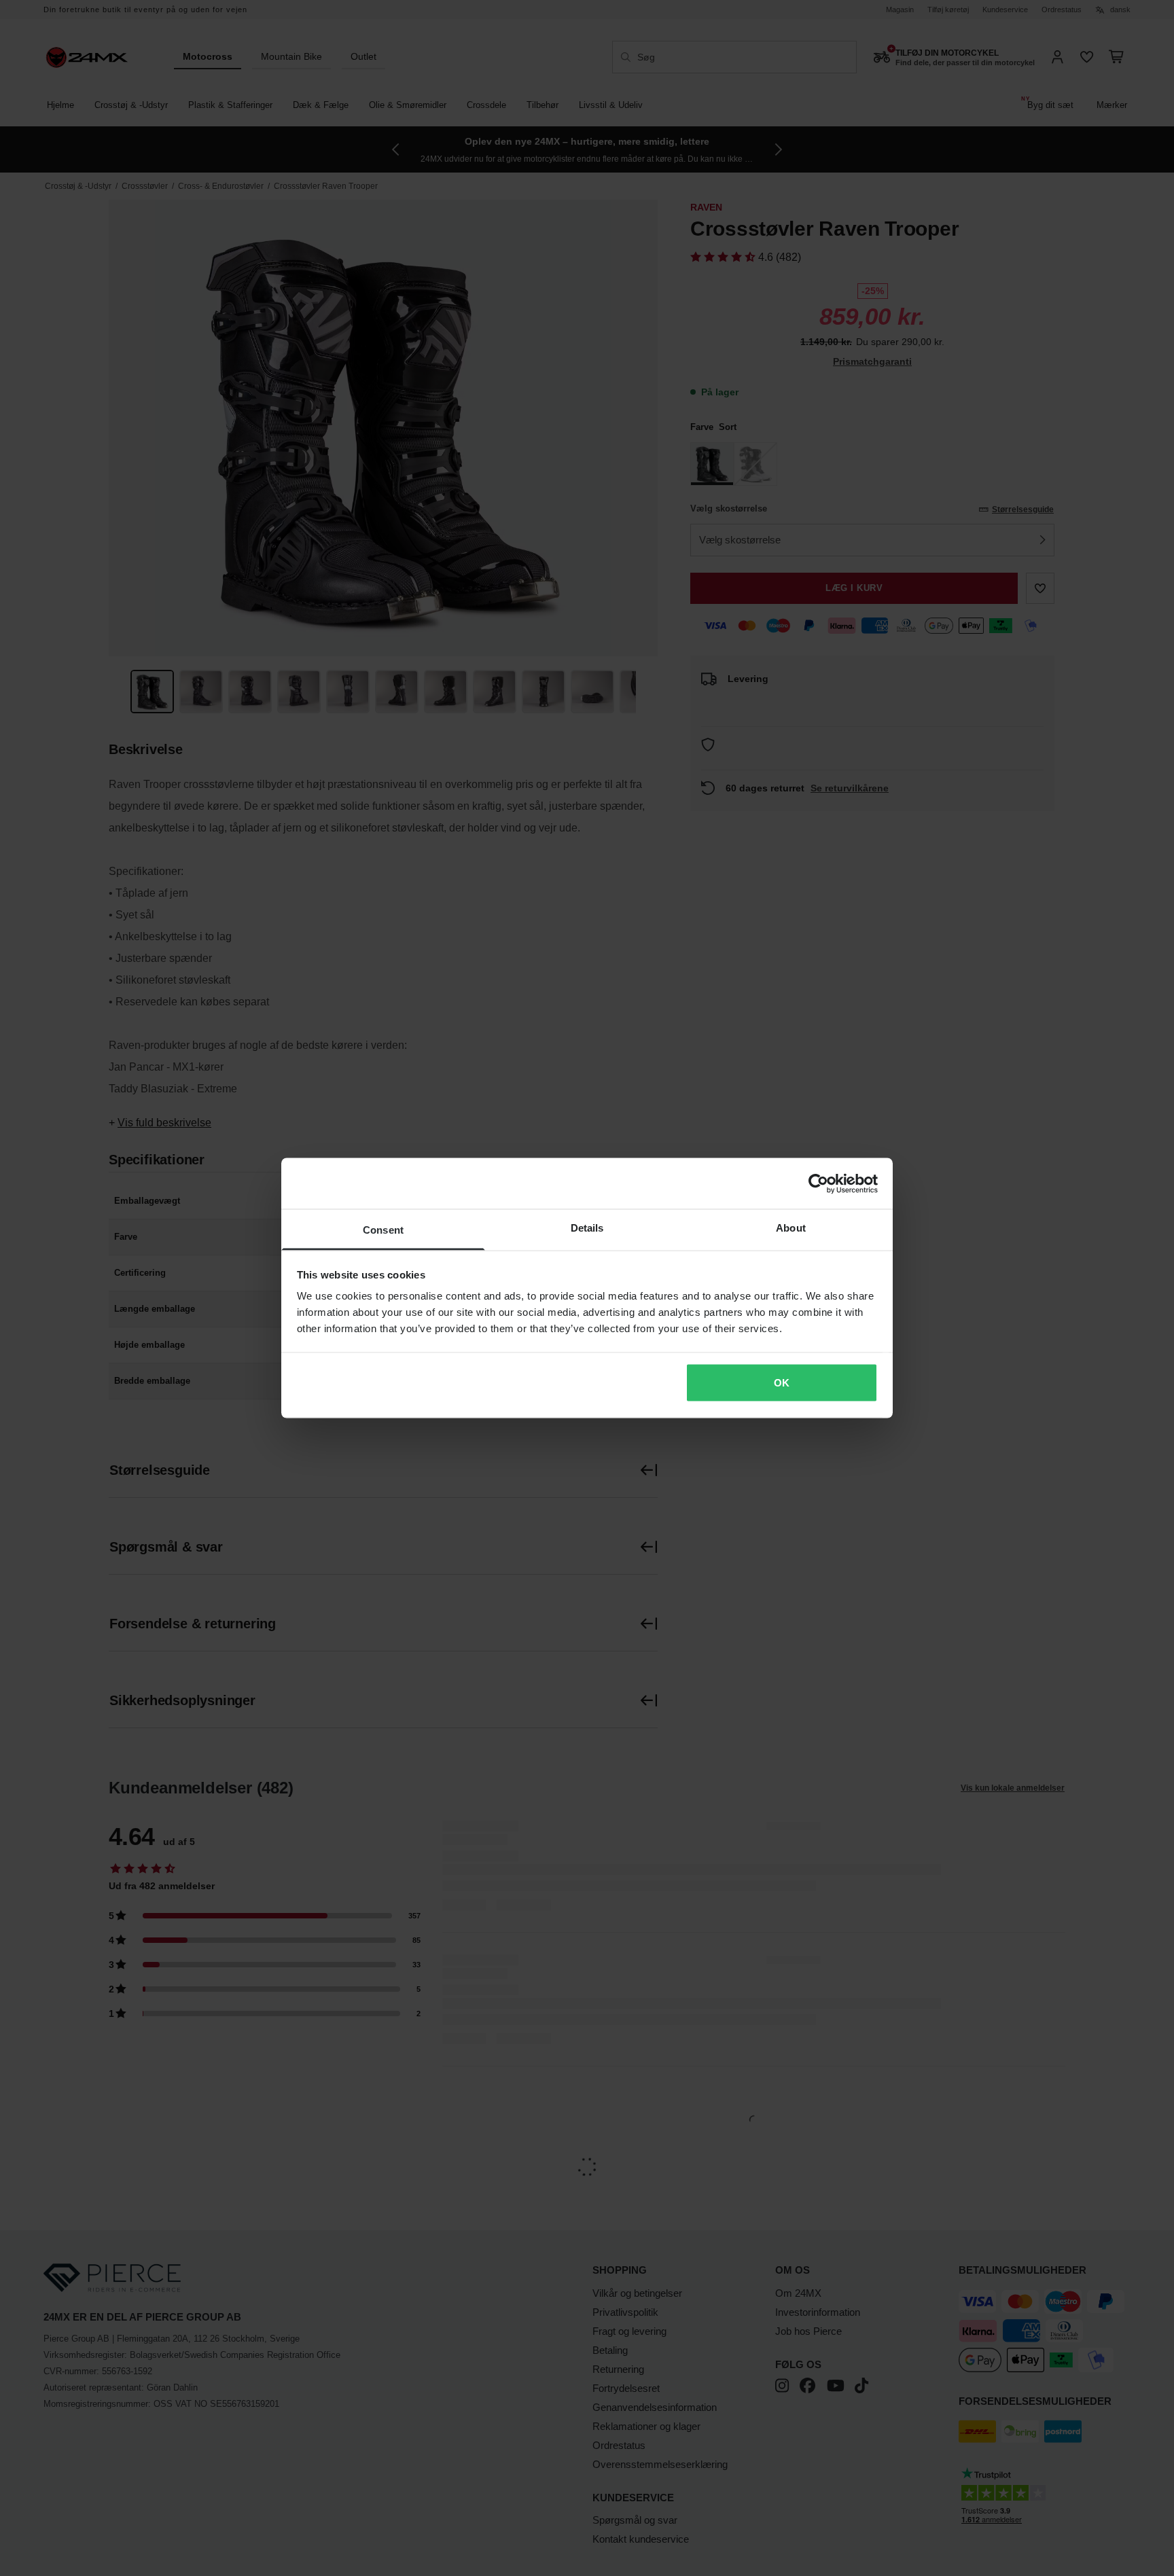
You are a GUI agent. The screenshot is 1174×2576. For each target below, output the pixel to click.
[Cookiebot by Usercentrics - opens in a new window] (818, 1183)
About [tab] (791, 1228)
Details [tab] (587, 1228)
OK (782, 1382)
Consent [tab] (383, 1230)
